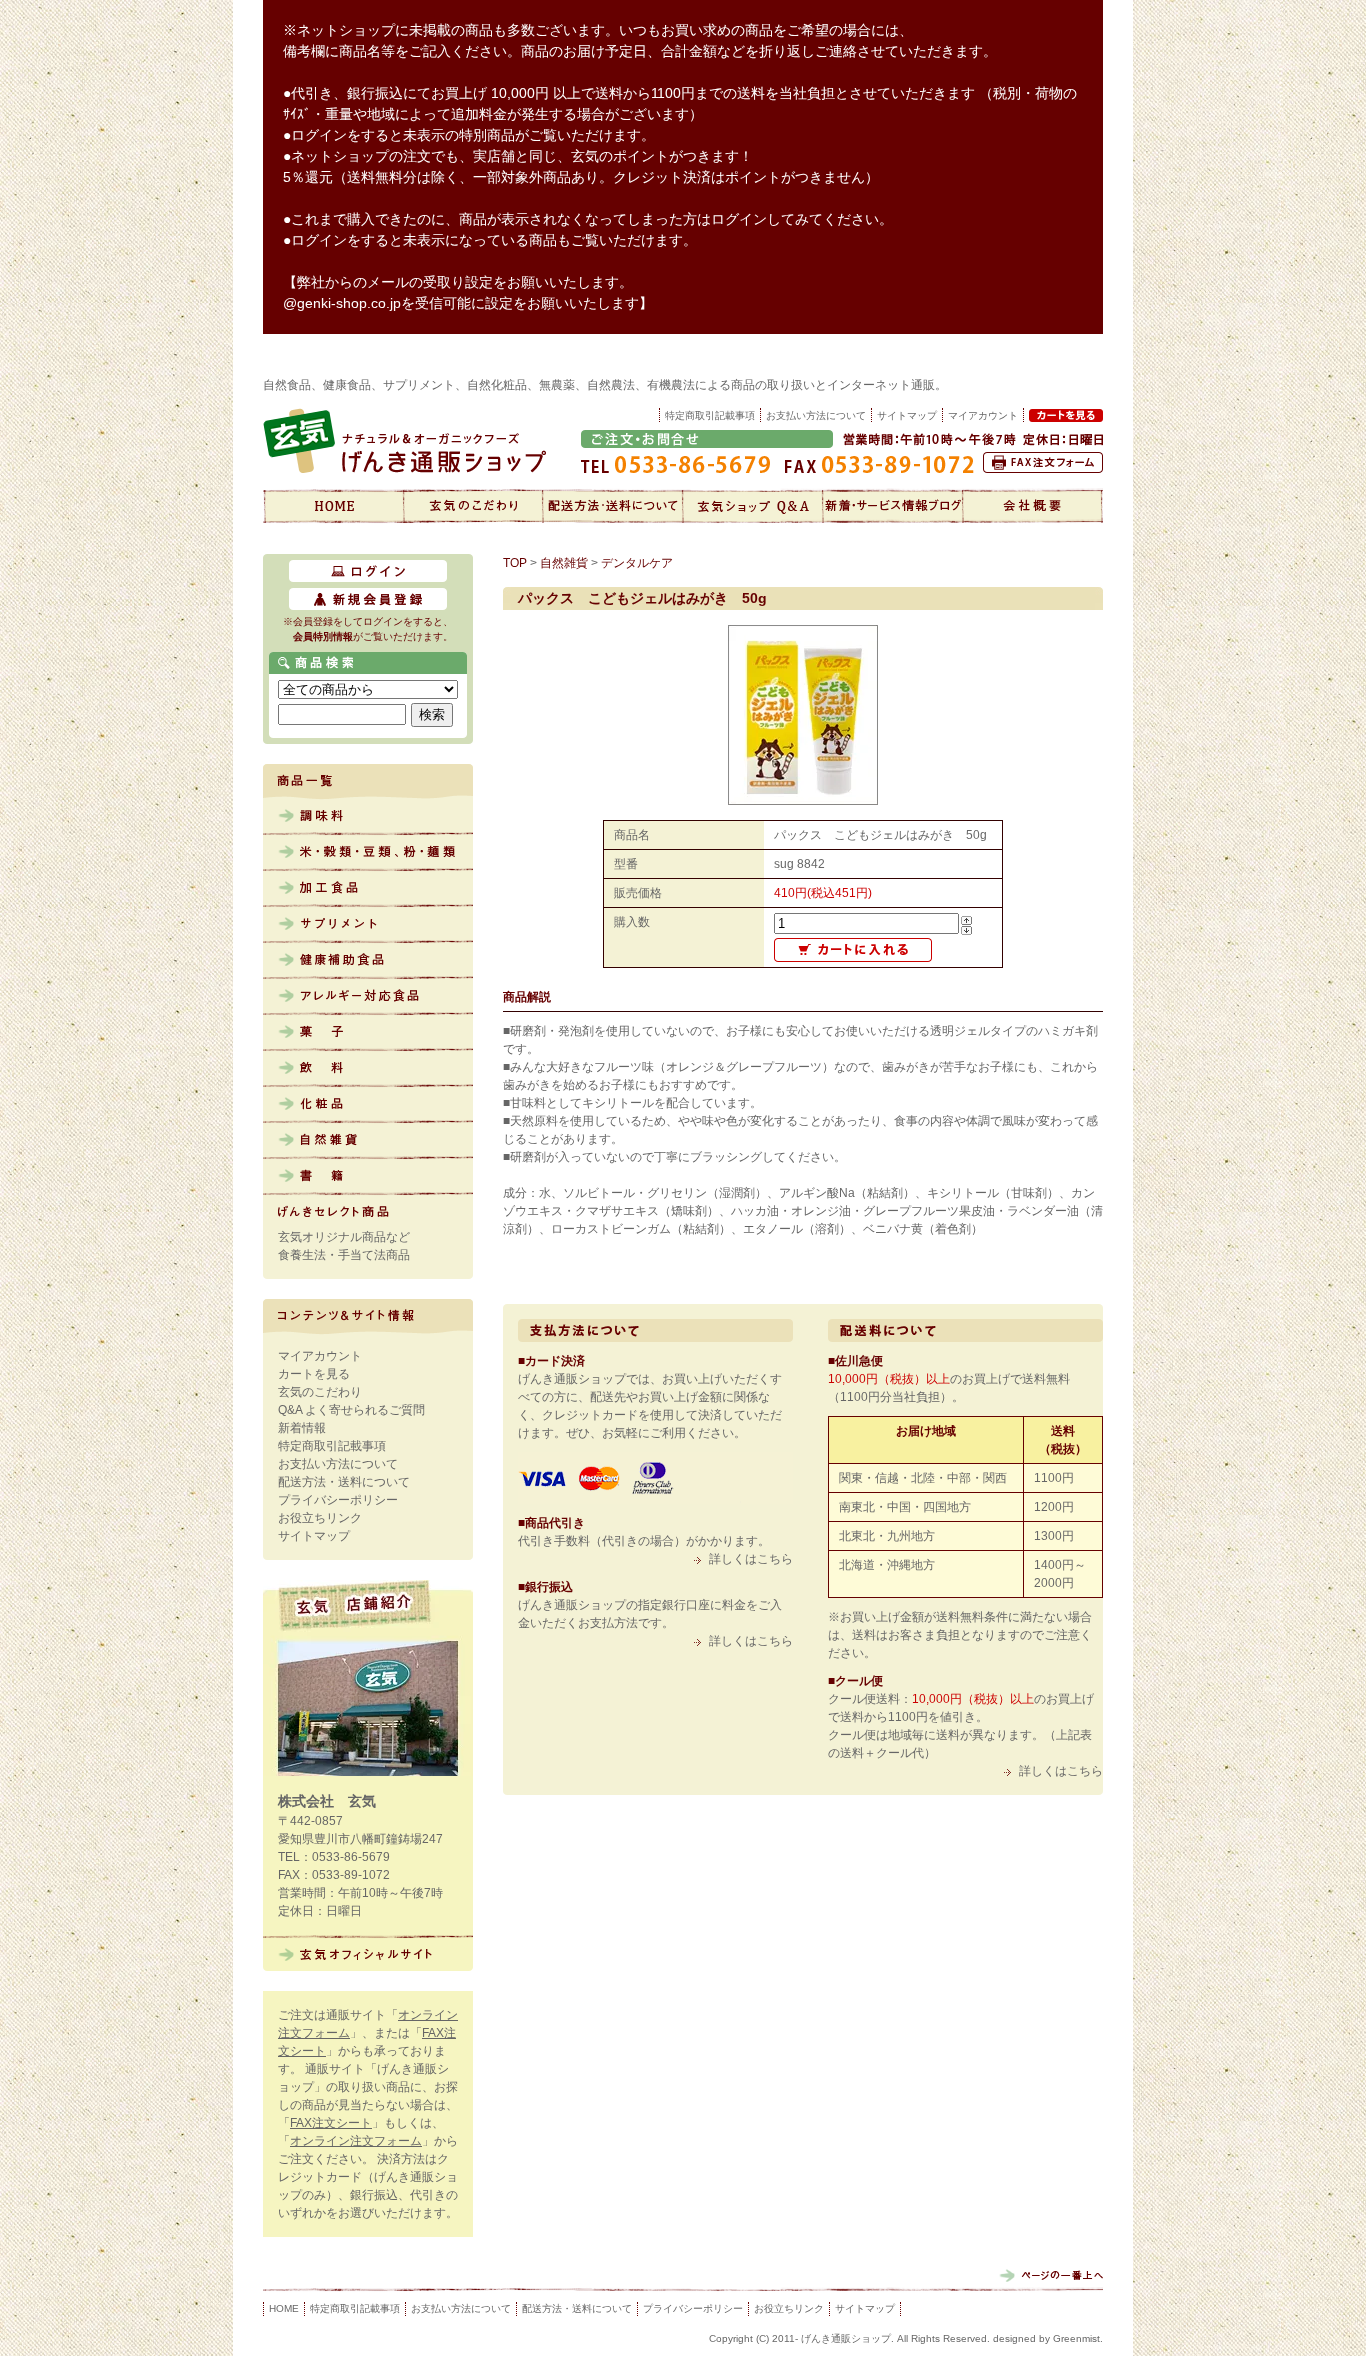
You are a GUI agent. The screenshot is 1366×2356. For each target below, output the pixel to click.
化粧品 (368, 1105)
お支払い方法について (816, 415)
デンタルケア (637, 563)
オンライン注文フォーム (356, 2141)
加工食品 (368, 889)
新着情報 (893, 506)
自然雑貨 (368, 1141)
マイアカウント (320, 1356)
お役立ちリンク (320, 1518)
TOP (515, 563)
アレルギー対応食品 (368, 997)
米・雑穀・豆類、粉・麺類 (368, 853)
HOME (284, 2308)
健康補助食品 (368, 961)
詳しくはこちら (751, 1559)
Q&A (753, 506)
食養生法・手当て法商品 (344, 1255)
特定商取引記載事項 (710, 415)
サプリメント (368, 925)
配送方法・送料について (613, 506)
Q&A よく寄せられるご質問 (351, 1410)
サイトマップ (907, 415)
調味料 (368, 817)
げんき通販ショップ (333, 506)
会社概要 (1033, 506)
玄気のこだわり (473, 506)
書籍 (368, 1177)
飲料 (368, 1069)
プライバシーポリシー (338, 1500)
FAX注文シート (331, 2123)
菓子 (368, 1033)
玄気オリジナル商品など (344, 1237)
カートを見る (314, 1374)
